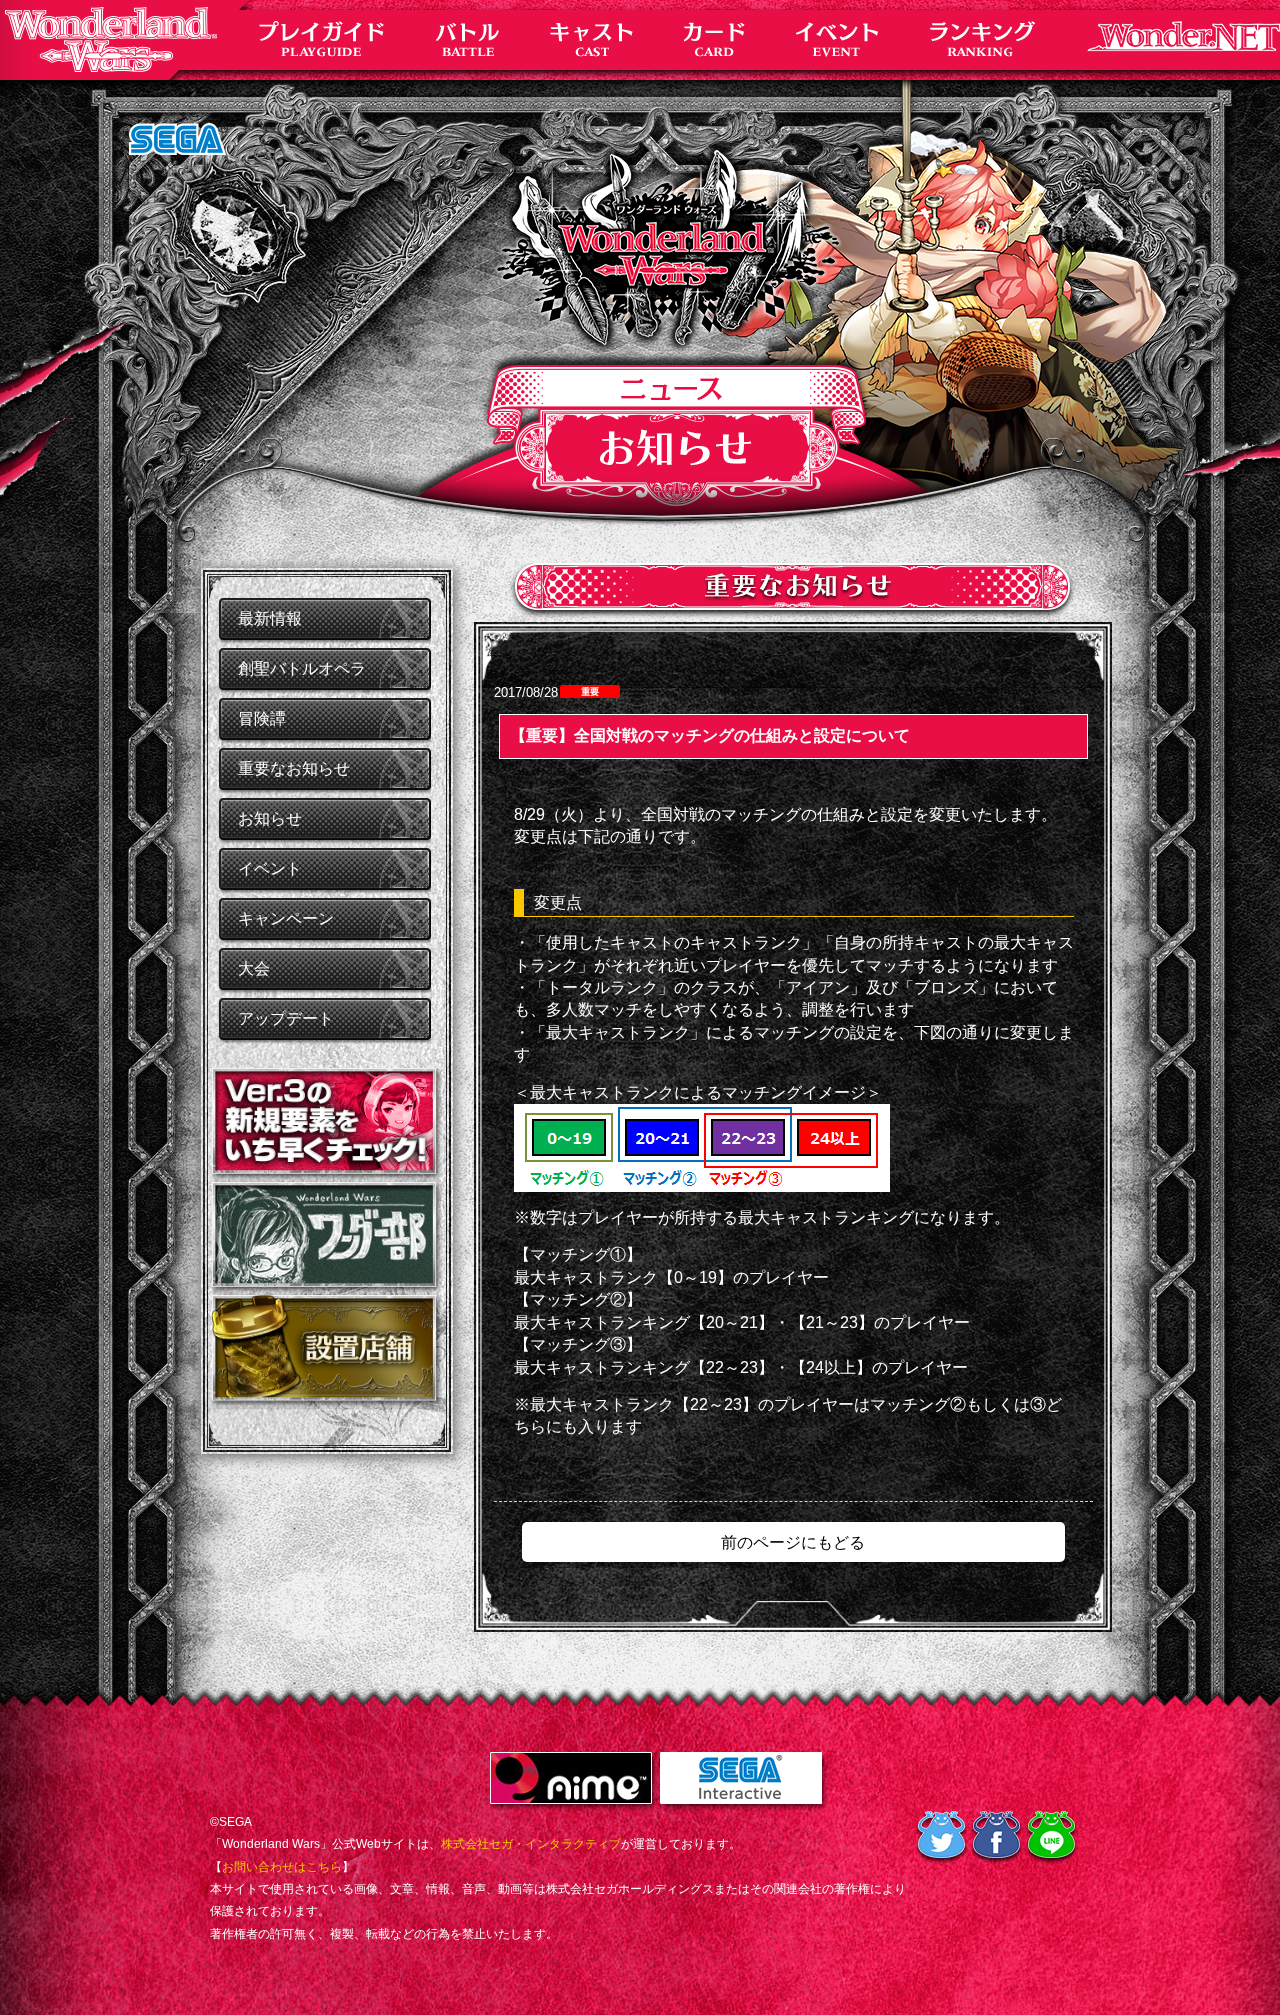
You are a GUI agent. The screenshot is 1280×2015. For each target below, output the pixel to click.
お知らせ (270, 818)
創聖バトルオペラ (302, 668)
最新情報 (270, 618)
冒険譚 (262, 718)
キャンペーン (286, 918)
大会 (254, 968)
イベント (270, 868)
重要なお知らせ (294, 768)
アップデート (286, 1018)
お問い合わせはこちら (282, 1867)
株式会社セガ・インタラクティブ (531, 1844)
